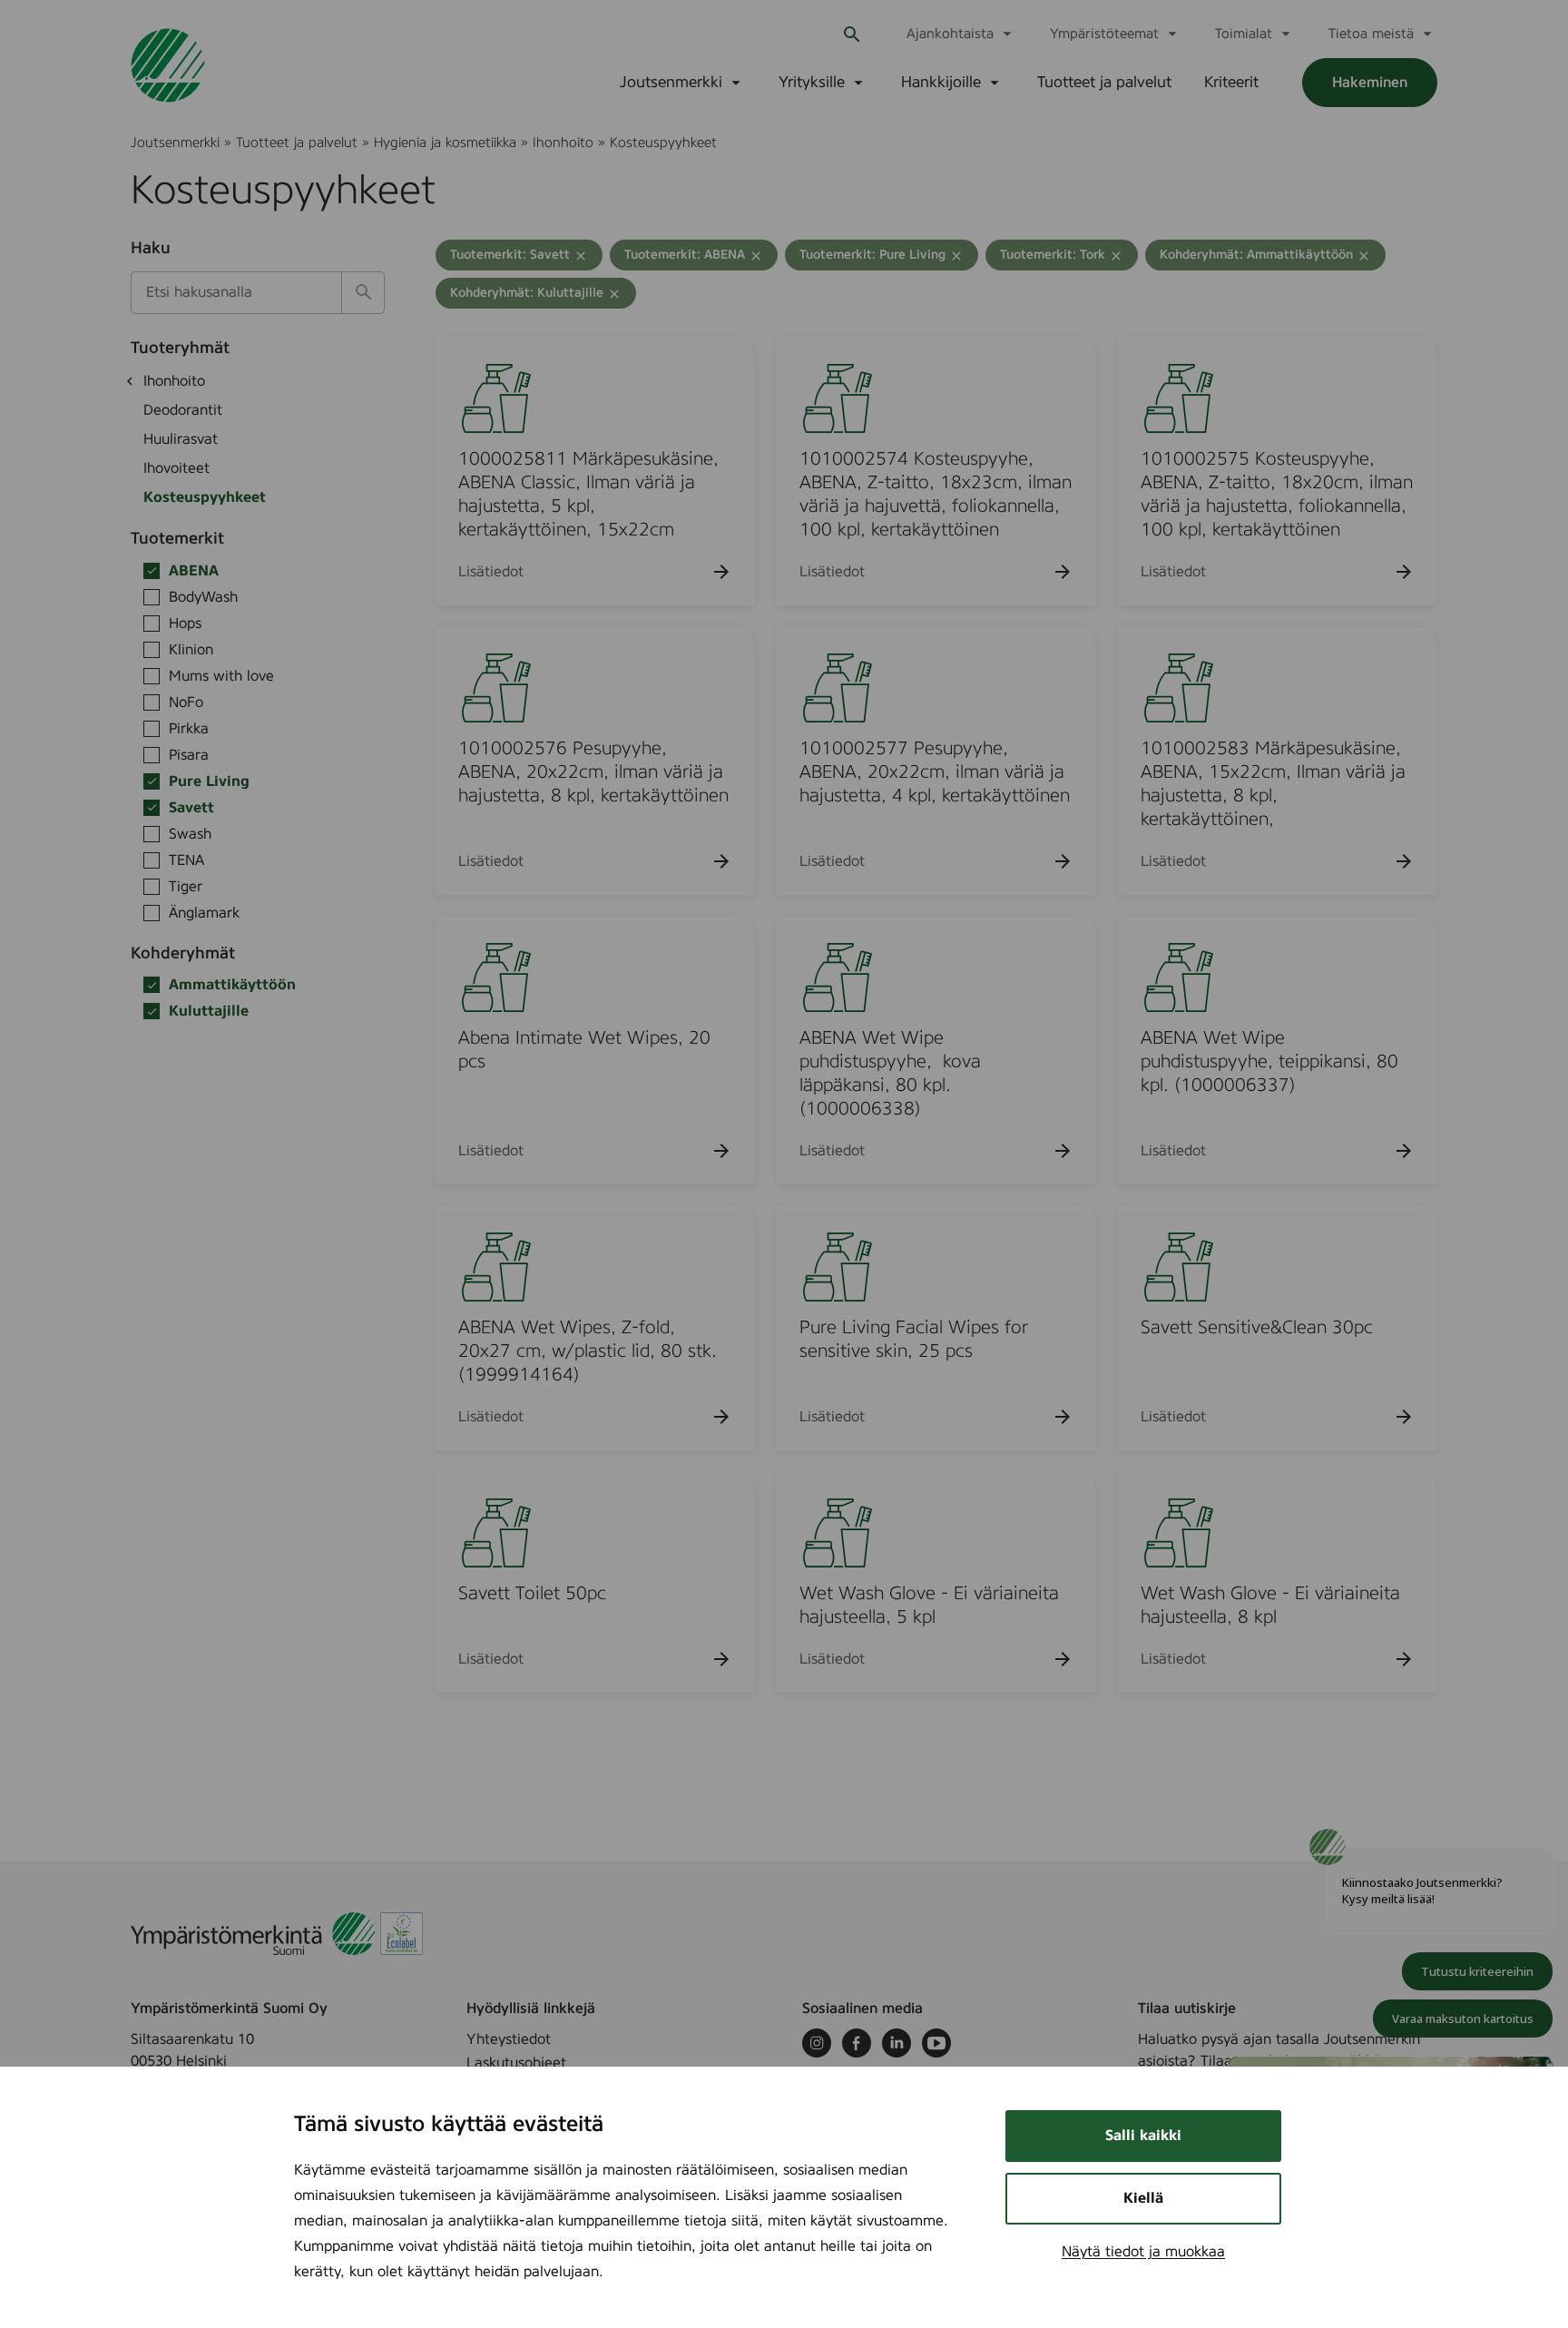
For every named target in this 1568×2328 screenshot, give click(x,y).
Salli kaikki (1143, 2136)
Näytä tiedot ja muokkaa (1143, 2252)
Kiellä (1143, 2198)
